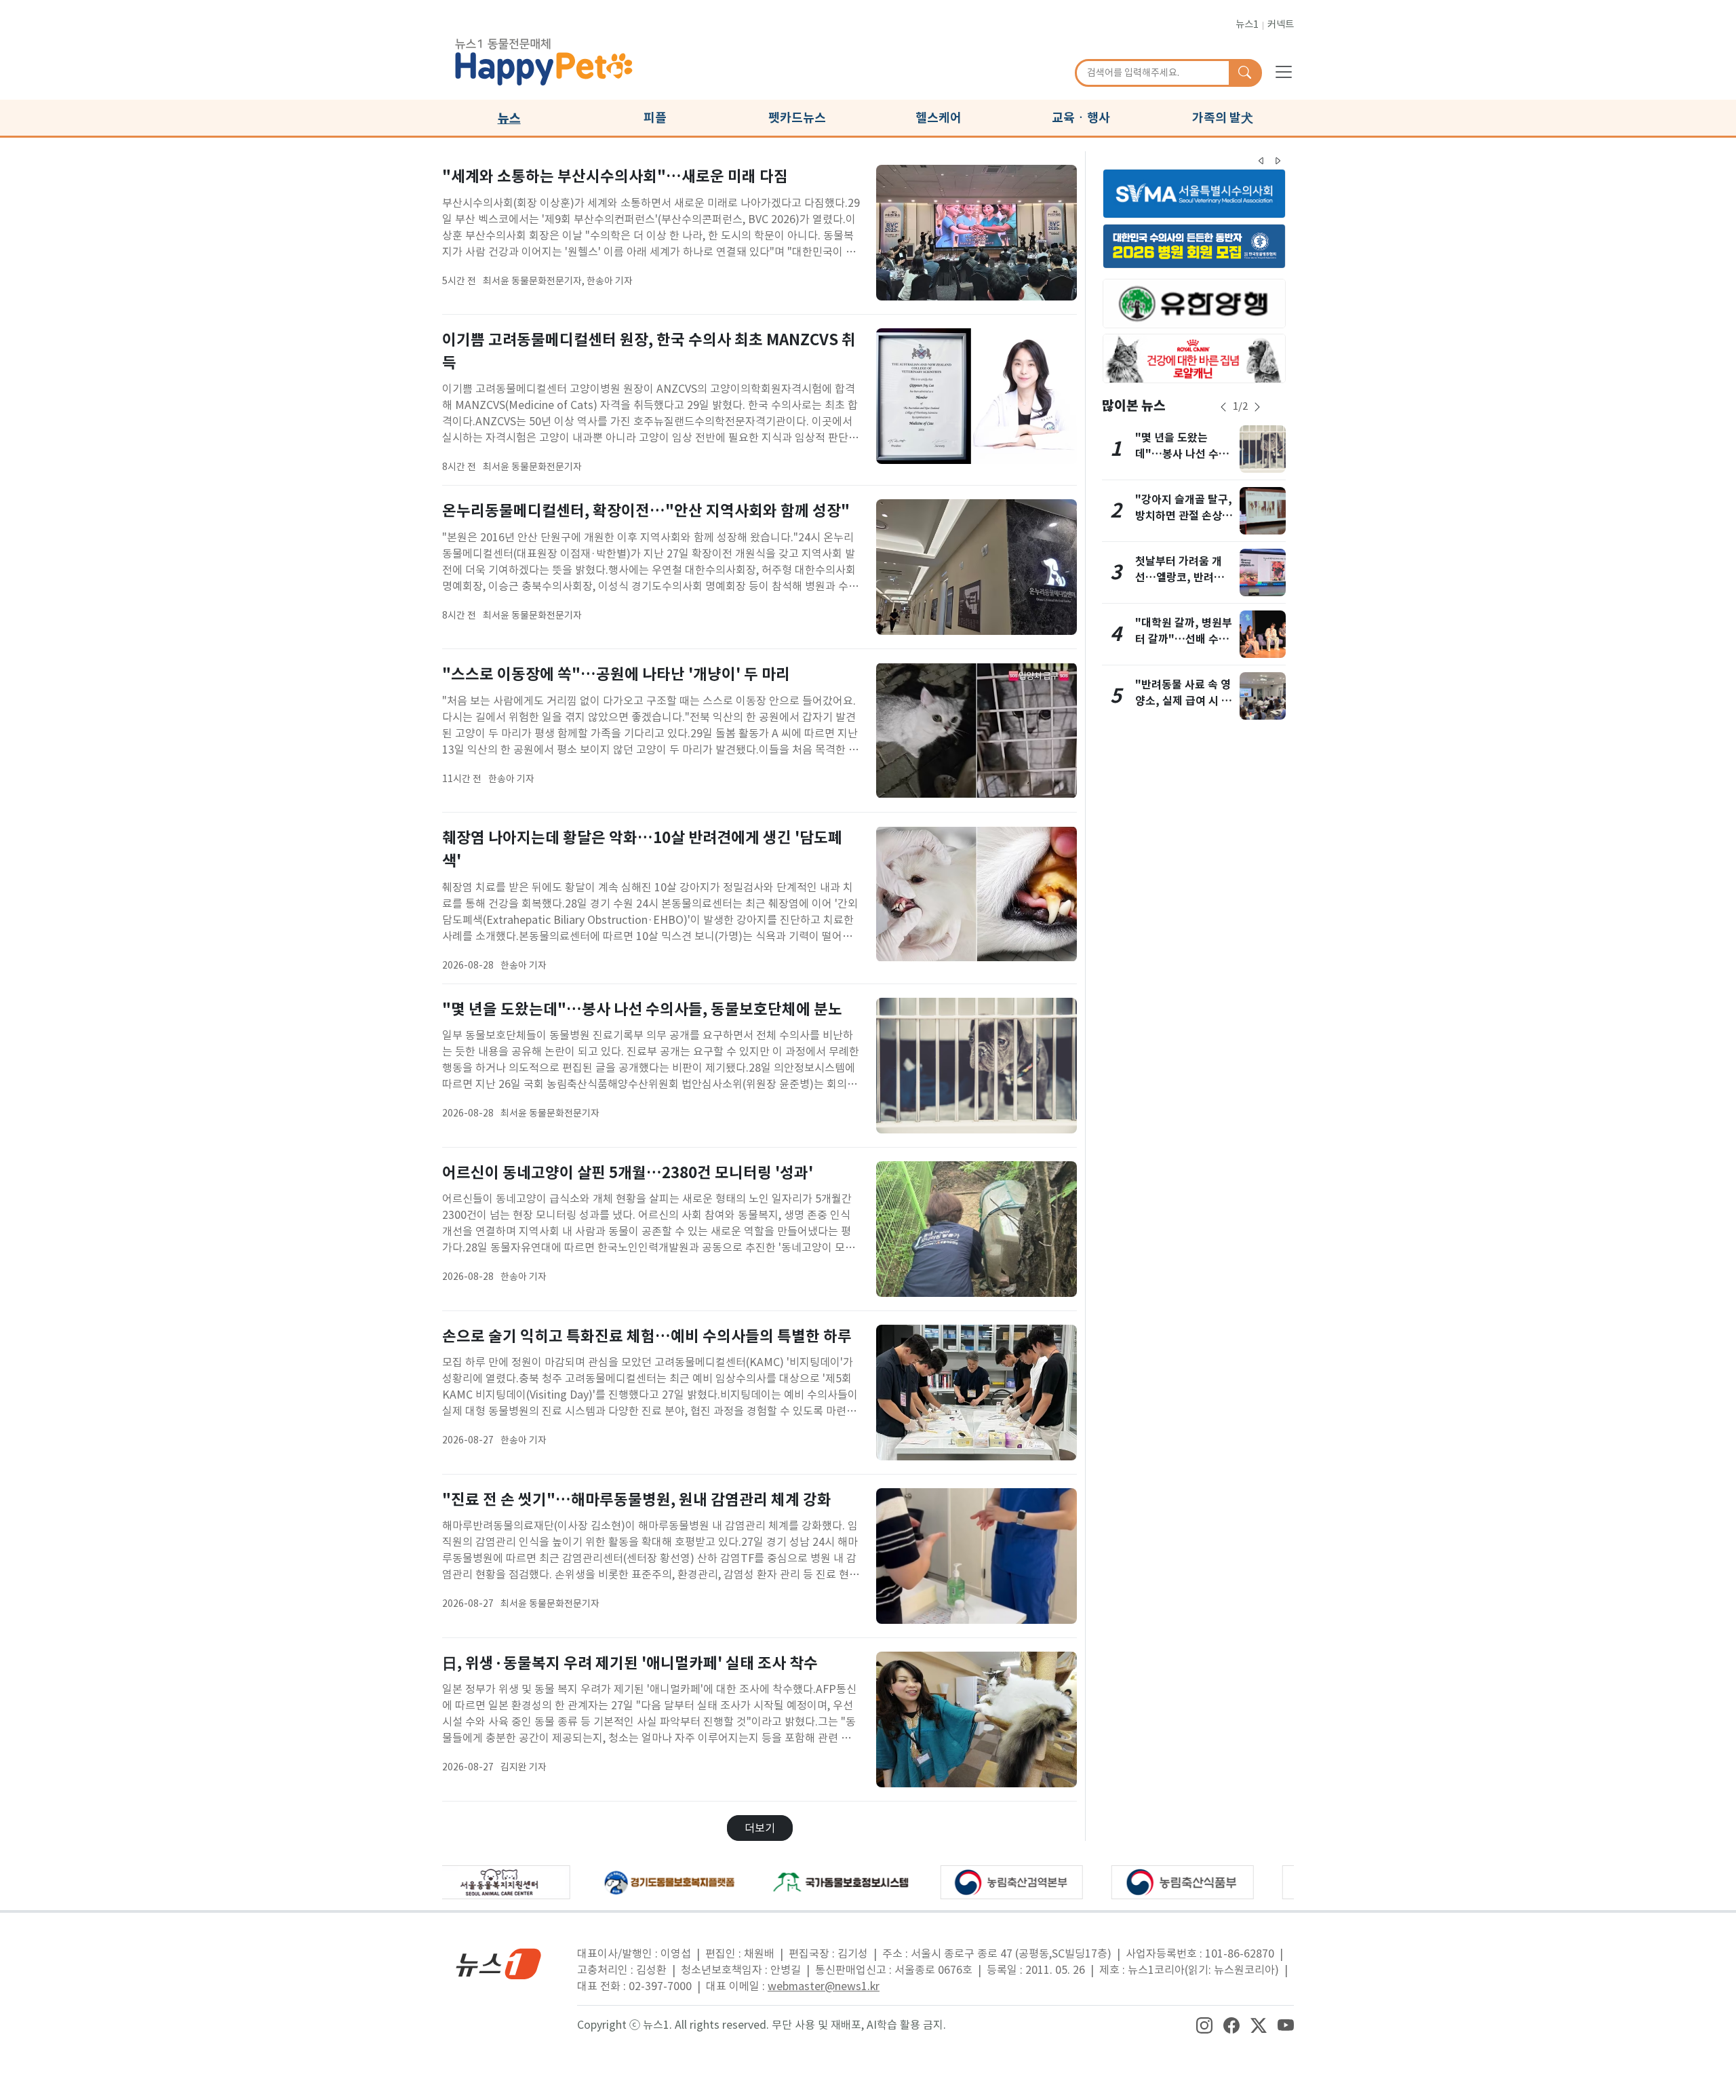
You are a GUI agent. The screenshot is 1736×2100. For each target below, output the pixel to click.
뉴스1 (1247, 24)
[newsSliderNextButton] (1257, 407)
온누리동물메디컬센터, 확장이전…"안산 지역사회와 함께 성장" (646, 510)
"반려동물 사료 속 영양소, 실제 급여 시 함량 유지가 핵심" (1183, 701)
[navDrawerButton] (1284, 71)
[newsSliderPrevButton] (1223, 407)
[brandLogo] (544, 60)
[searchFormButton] (1245, 73)
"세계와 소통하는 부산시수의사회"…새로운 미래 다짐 (615, 176)
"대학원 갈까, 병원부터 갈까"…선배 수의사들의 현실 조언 (1184, 639)
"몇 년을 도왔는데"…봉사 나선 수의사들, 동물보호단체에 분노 (642, 1009)
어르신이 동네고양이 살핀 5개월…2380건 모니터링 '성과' (628, 1172)
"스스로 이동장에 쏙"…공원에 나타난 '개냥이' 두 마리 (616, 674)
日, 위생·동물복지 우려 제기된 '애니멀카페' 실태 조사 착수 (630, 1663)
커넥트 (1281, 24)
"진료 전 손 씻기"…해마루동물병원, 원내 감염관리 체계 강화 (637, 1499)
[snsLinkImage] (1204, 2025)
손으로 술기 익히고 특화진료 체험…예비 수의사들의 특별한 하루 (647, 1336)
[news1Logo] (499, 1963)
